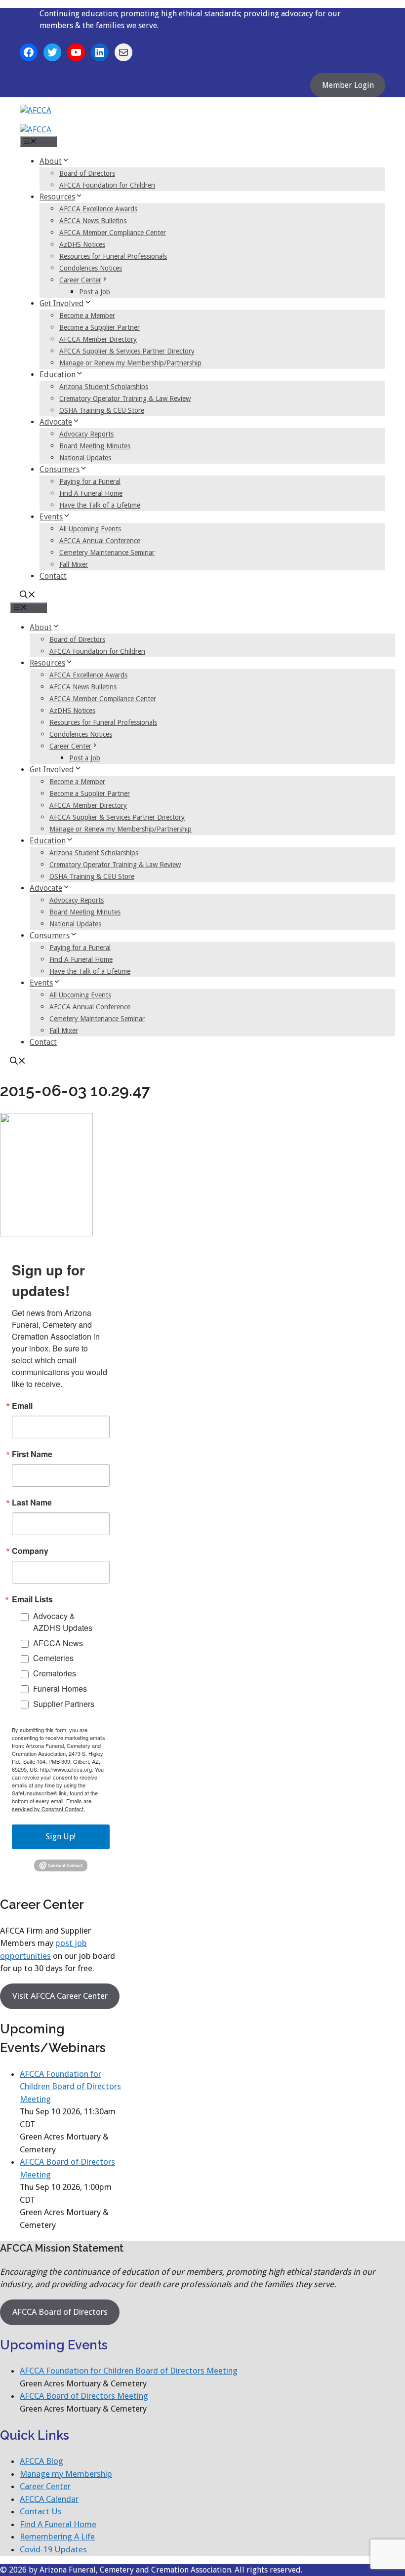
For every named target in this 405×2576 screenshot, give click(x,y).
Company (30, 1551)
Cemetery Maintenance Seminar (107, 553)
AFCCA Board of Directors (60, 2312)
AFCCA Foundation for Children (107, 185)
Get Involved (62, 303)
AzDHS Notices (82, 244)
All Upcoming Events (90, 529)
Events (51, 517)
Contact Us (41, 2511)
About (51, 161)
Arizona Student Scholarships (104, 387)
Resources (57, 197)
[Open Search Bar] (28, 596)
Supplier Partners (64, 1704)
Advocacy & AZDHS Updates (63, 1622)
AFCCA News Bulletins (93, 221)
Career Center (80, 280)
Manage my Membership (66, 2474)
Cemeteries (53, 1658)
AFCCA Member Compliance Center (113, 233)
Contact (53, 576)
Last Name (32, 1503)
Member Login (348, 85)
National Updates (85, 458)
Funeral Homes (60, 1688)
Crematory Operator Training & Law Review (125, 398)
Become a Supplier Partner (100, 327)
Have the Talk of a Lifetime (100, 505)
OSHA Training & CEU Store (102, 410)
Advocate (56, 422)
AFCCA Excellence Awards (98, 209)
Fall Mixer (74, 564)
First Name (32, 1454)
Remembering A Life (57, 2536)
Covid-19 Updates (53, 2549)
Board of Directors (87, 173)
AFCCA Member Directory (98, 339)
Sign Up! (61, 1837)
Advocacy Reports (86, 434)
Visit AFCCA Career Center (60, 1996)
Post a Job (95, 292)
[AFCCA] (36, 130)
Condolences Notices (91, 268)
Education (58, 375)
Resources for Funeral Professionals (113, 256)
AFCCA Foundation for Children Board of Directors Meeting (70, 2086)
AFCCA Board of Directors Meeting (84, 2396)
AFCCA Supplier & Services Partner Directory (127, 351)
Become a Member (87, 316)
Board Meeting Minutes (95, 446)
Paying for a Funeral (90, 481)
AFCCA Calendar (49, 2499)
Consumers (60, 469)
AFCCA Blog (41, 2461)
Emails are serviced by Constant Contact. (52, 1805)
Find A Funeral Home (91, 493)
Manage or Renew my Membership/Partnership (130, 363)
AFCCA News (58, 1643)
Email (22, 1406)
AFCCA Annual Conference (100, 541)
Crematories (55, 1673)
